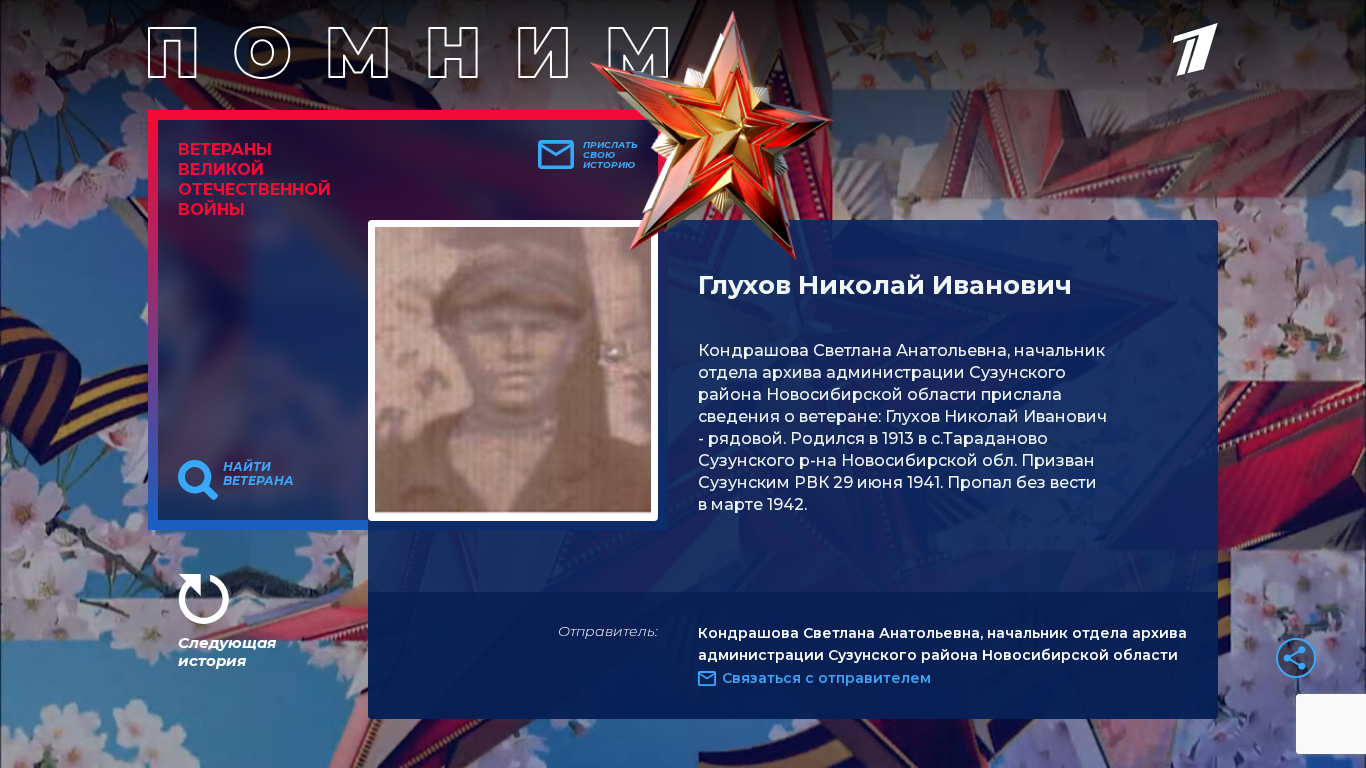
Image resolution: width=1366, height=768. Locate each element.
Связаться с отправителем (826, 678)
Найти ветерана (258, 474)
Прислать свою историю (610, 155)
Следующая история (227, 651)
